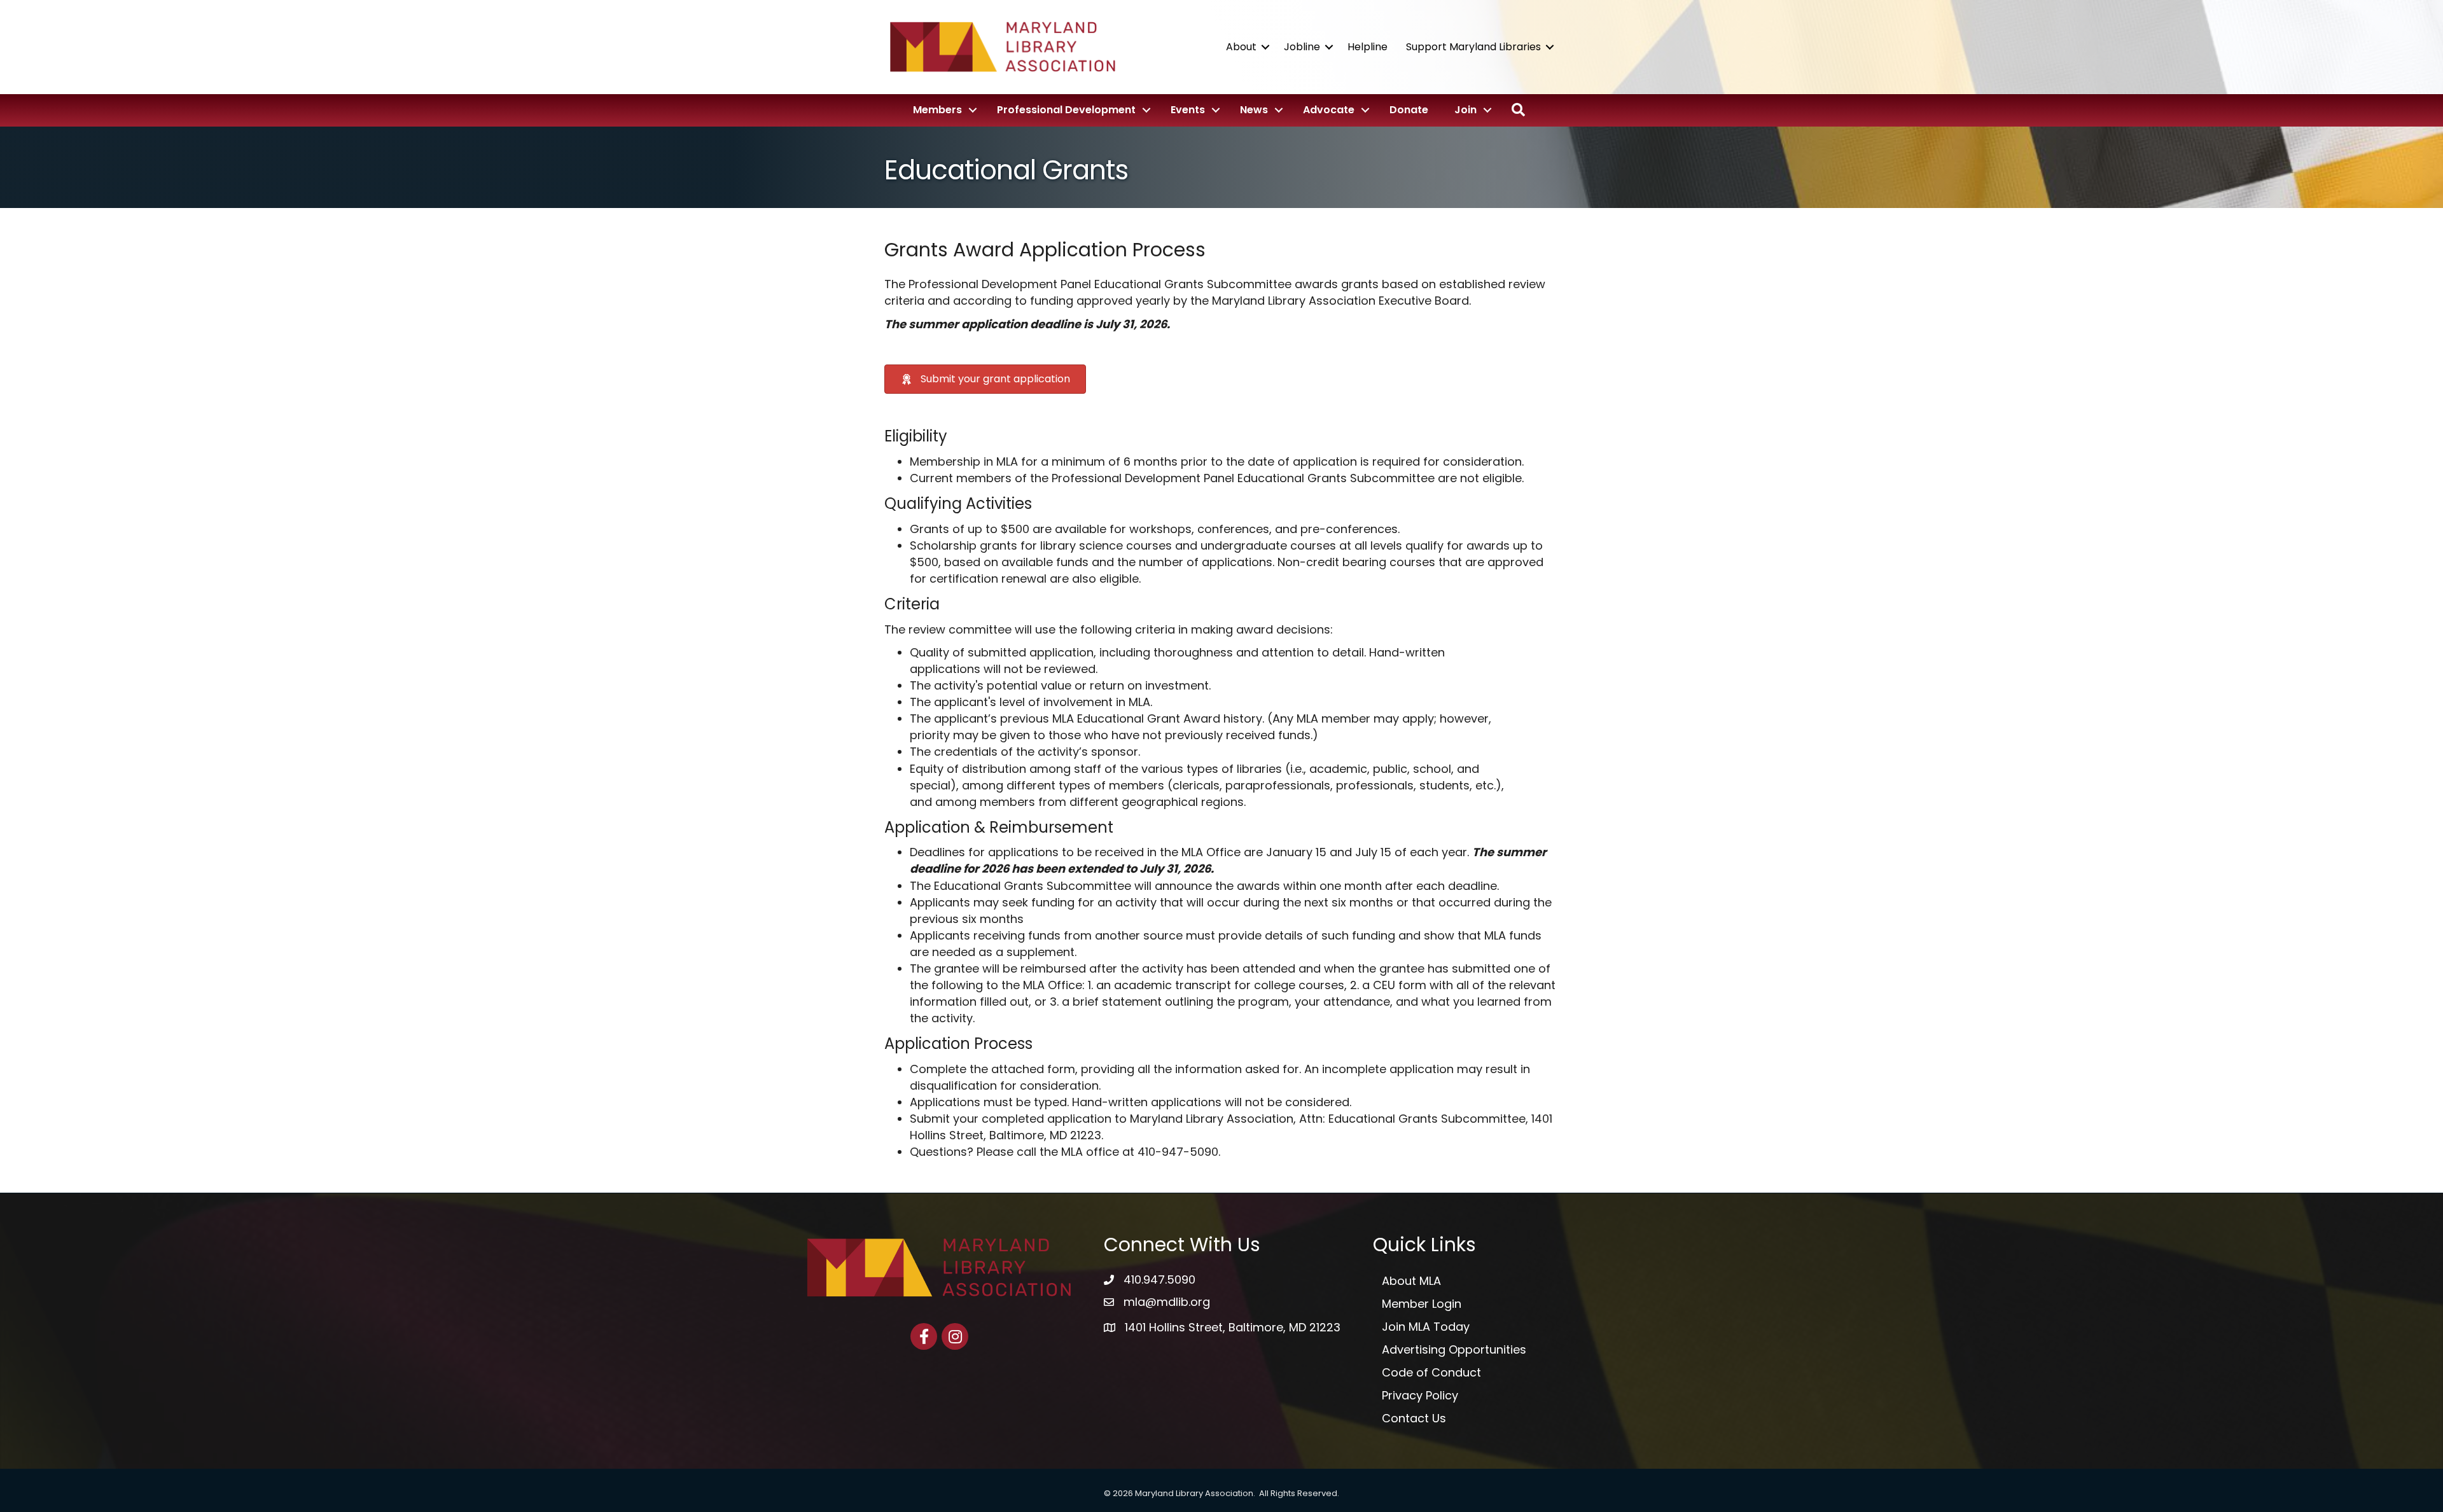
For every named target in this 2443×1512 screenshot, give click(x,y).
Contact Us (1414, 1418)
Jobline (1302, 47)
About (1241, 47)
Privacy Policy (1420, 1395)
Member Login (1422, 1304)
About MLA (1411, 1281)
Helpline (1368, 47)
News (1254, 110)
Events (1188, 110)
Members (937, 110)
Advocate (1329, 110)
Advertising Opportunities (1454, 1349)
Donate (1409, 110)
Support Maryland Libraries (1473, 47)
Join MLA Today (1426, 1327)
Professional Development (1066, 110)
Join (1465, 110)
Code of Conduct (1431, 1372)
